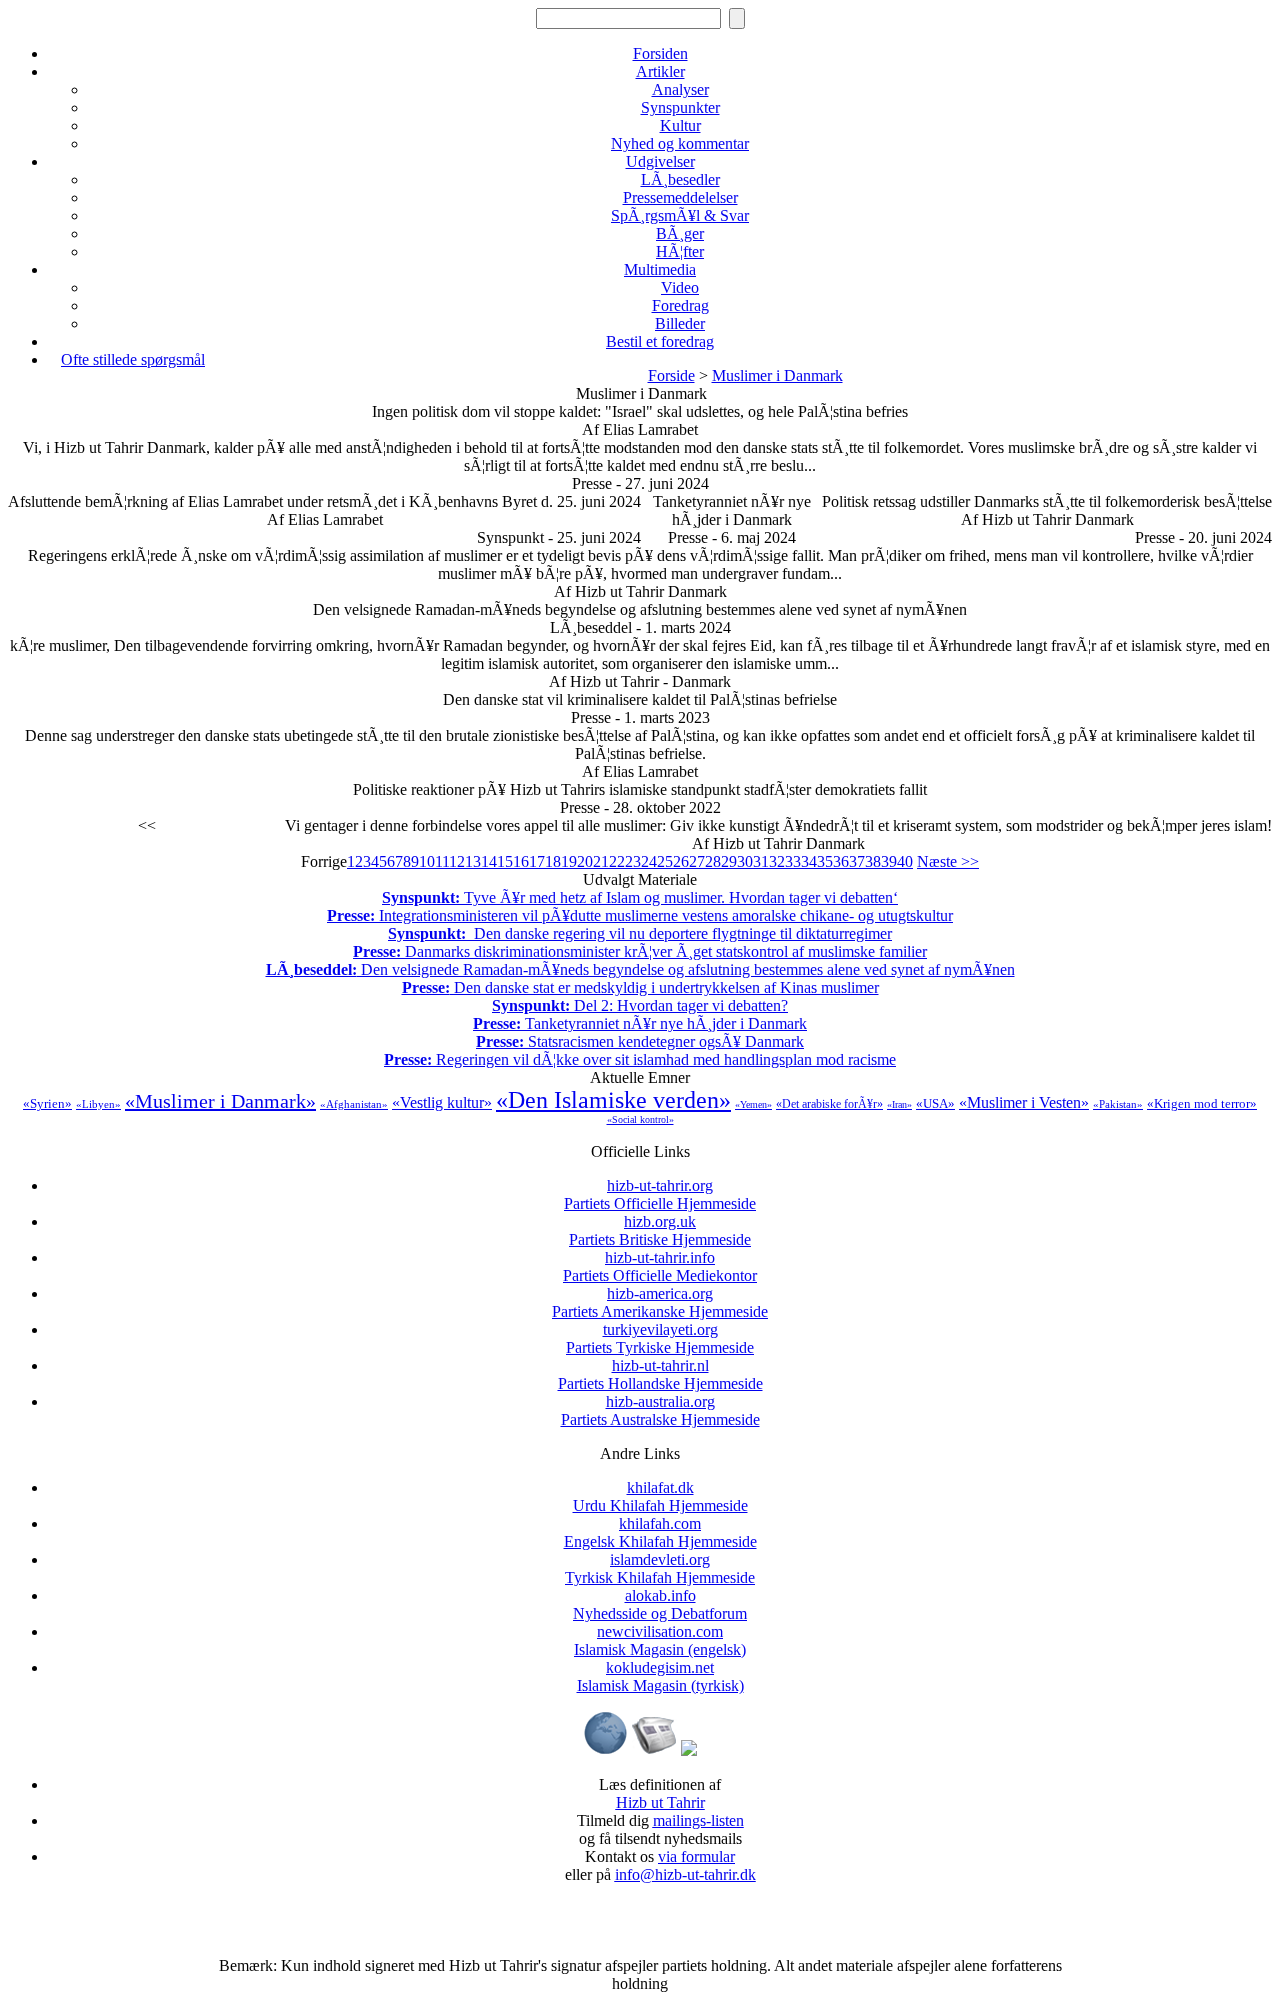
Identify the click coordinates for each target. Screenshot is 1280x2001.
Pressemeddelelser (680, 197)
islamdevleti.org (660, 1568)
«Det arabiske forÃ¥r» (829, 1104)
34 (809, 861)
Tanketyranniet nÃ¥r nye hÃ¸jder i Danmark (640, 1023)
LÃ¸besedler (680, 179)
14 (489, 861)
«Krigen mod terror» (1202, 1103)
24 (649, 861)
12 (457, 861)
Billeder (680, 323)
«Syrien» (47, 1103)
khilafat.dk (660, 1496)
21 (601, 861)
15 (505, 861)
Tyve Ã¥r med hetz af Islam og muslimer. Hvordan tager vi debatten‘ (640, 897)
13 (473, 861)
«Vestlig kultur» (442, 1102)
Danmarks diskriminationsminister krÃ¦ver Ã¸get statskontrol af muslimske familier (640, 951)
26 (681, 861)
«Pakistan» (1118, 1104)
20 (585, 861)
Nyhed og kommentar (680, 143)
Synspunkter (680, 107)
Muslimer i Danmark (777, 375)
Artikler (660, 71)
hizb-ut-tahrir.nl (660, 1374)
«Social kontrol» (640, 1119)
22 (617, 861)
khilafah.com (660, 1532)
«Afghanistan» (354, 1104)
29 (729, 861)
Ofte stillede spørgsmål (133, 359)
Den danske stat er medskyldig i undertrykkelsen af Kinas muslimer (640, 987)
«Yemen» (753, 1104)
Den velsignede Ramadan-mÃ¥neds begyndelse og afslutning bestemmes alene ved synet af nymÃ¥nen (640, 969)
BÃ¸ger (680, 233)
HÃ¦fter (680, 251)
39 (889, 861)
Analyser (680, 89)
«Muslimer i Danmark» (220, 1101)
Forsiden (660, 53)
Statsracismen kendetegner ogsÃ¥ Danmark (640, 1041)
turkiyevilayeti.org (660, 1338)
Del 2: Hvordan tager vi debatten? (640, 1005)
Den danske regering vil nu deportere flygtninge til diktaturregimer (640, 933)
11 (442, 861)
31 (761, 861)
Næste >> (948, 861)
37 (857, 861)
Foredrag (680, 305)
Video (680, 287)
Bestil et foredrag (660, 341)
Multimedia (660, 269)
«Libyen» (98, 1104)
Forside (671, 375)
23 (633, 861)
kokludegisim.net (660, 1676)
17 (537, 861)
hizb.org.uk (660, 1230)
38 (873, 861)
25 (665, 861)
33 (793, 861)
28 (713, 861)
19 (569, 861)
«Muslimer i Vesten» (1024, 1102)
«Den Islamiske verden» (613, 1100)
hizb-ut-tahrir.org (660, 1194)
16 (521, 861)
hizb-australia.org (660, 1410)
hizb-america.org (660, 1302)
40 (905, 861)
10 (427, 861)
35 (825, 861)
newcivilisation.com (660, 1640)
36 (841, 861)
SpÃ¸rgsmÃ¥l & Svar (680, 215)
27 (697, 861)
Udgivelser (660, 161)
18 (553, 861)
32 (777, 861)
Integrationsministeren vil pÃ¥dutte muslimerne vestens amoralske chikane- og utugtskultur (640, 915)
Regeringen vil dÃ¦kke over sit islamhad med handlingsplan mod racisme (640, 1059)
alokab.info (660, 1604)
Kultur (680, 125)
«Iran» (899, 1104)
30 (745, 861)
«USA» (935, 1103)
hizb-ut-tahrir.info (660, 1266)
